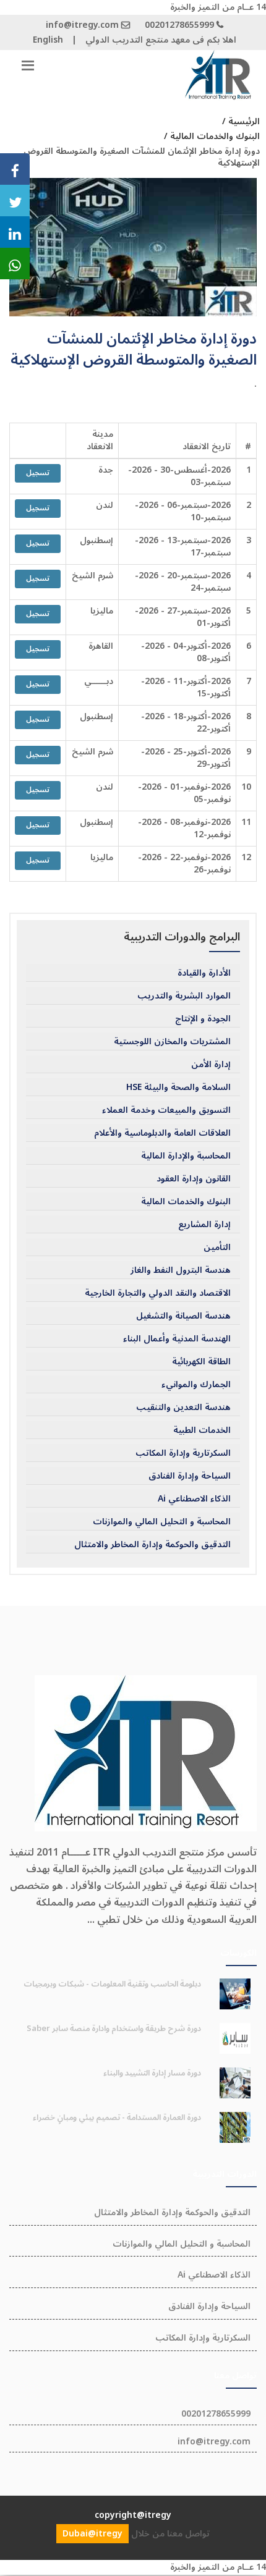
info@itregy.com (82, 25)
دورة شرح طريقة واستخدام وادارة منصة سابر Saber (114, 2029)
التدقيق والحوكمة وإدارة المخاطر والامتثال (152, 1545)
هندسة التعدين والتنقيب (183, 1408)
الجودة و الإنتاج (203, 1019)
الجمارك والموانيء (196, 1385)
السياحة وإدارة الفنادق (190, 1476)
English (48, 40)
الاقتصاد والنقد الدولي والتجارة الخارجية (158, 1293)
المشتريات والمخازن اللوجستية (172, 1042)
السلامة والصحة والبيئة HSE (178, 1087)
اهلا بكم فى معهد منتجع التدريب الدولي (161, 40)
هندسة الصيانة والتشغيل (183, 1316)
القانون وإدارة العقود (194, 1179)
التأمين (217, 1248)
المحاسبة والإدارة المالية (186, 1156)
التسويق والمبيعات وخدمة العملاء (166, 1110)
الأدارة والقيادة (204, 973)
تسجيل (38, 473)
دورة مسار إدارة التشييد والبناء (152, 2073)
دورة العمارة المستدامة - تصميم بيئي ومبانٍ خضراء (117, 2118)
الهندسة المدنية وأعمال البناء (177, 1339)
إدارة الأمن (211, 1065)
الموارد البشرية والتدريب (184, 996)
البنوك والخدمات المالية (186, 1202)
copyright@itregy (133, 2515)
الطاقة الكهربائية (201, 1362)
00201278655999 (179, 25)
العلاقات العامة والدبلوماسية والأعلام (162, 1133)
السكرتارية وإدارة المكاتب (183, 1453)
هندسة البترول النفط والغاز (181, 1270)
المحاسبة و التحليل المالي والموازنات (162, 1522)
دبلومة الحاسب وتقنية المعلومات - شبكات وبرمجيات (112, 1984)
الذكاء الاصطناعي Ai (194, 1499)
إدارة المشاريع (204, 1225)
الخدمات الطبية (202, 1430)
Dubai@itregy (92, 2534)
